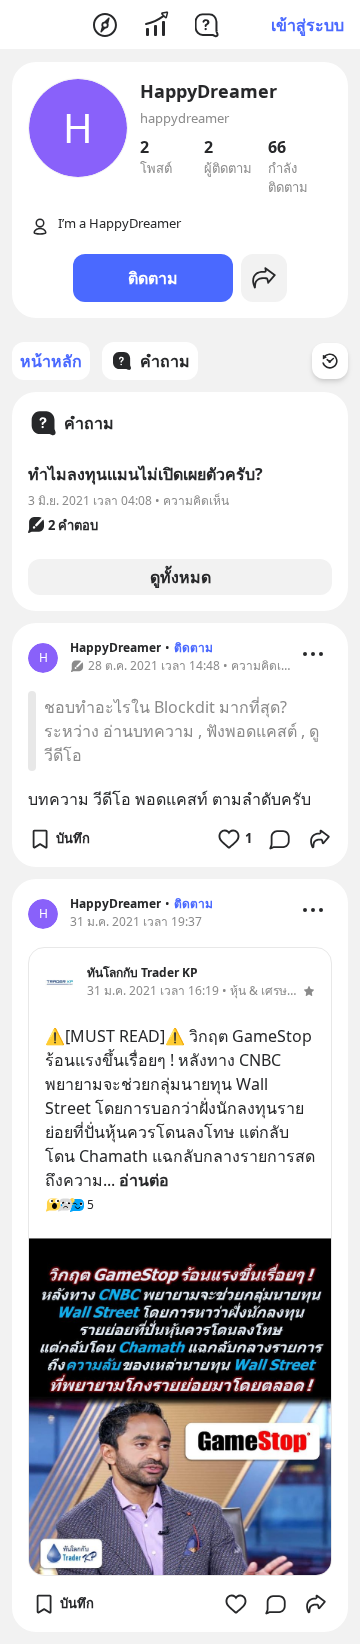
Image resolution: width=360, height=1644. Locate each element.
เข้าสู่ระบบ (307, 25)
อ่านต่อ (144, 1180)
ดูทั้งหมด (180, 577)
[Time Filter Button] (330, 361)
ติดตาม (153, 278)
